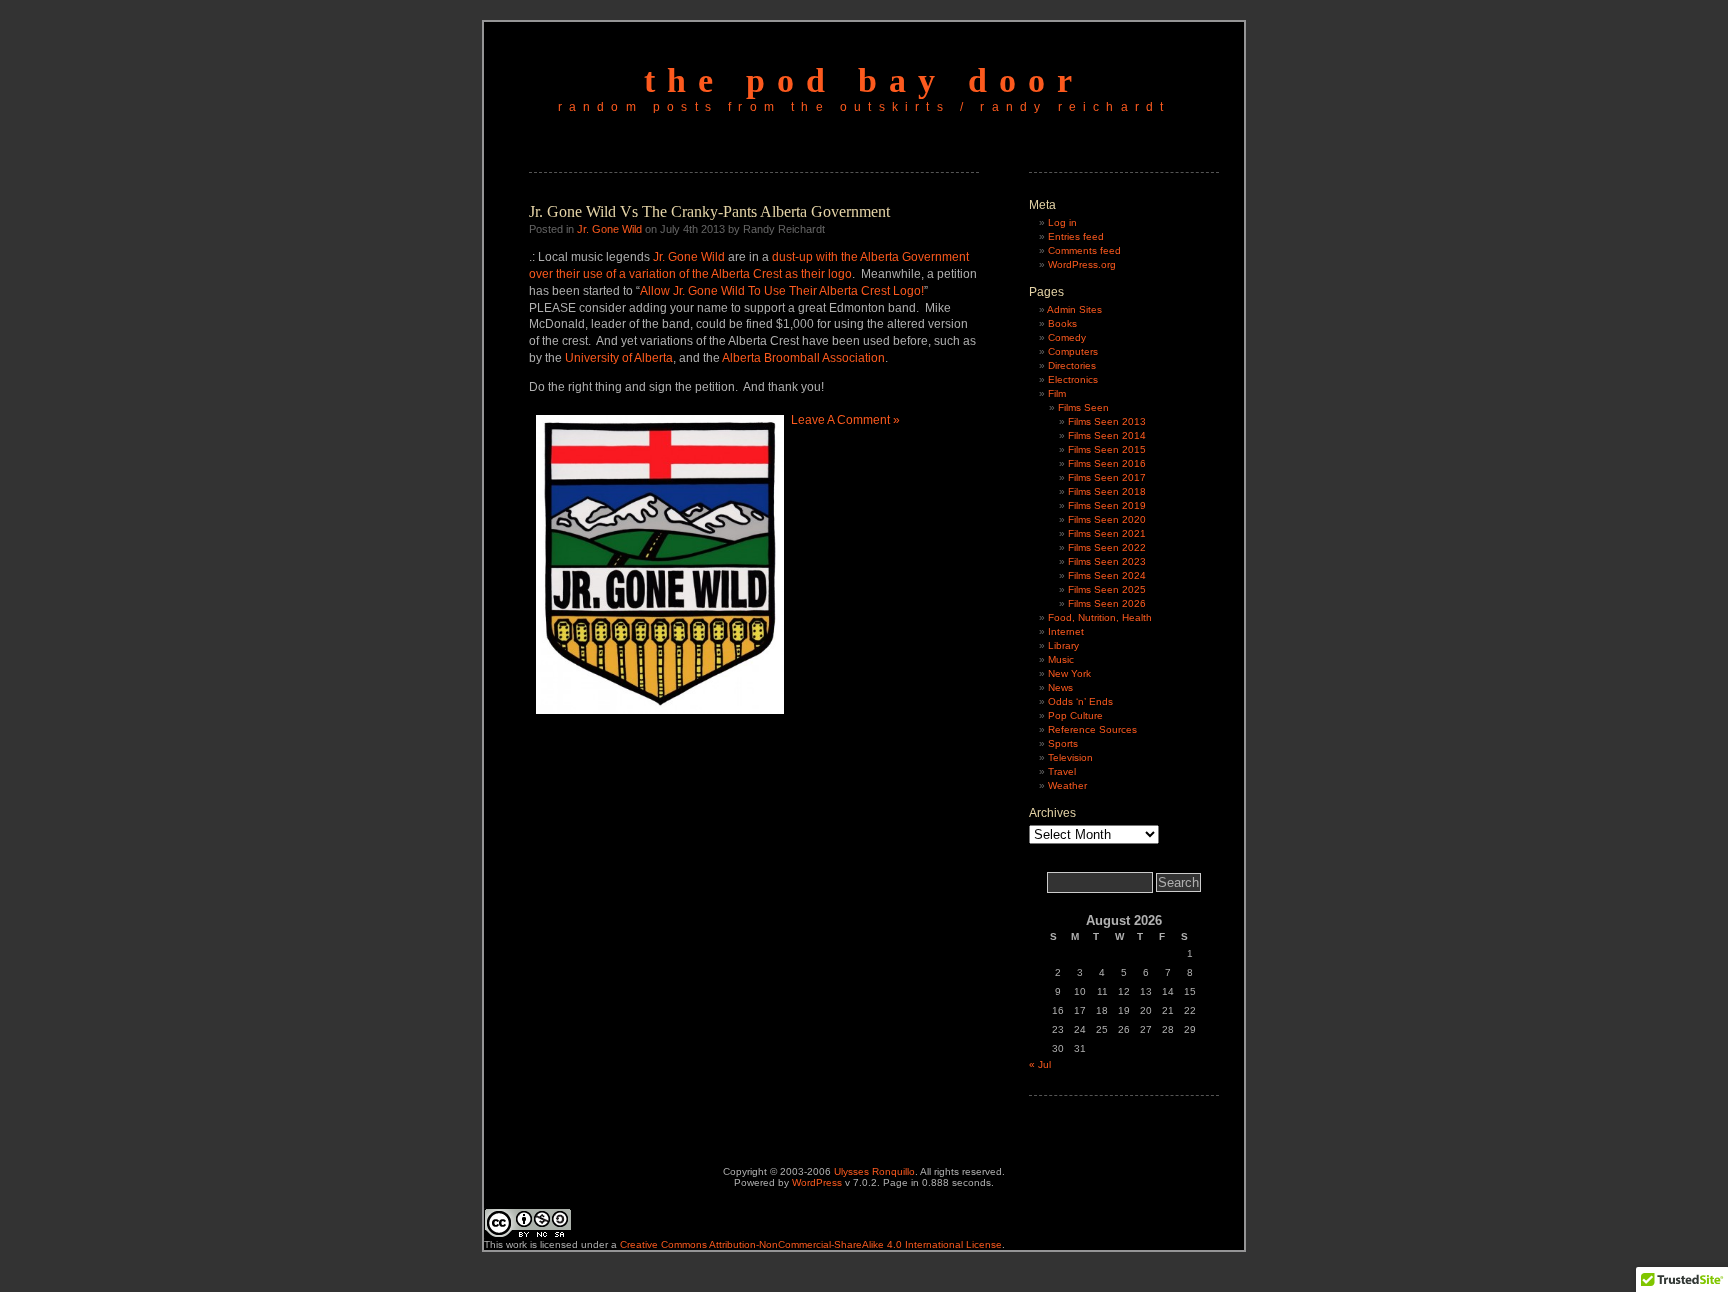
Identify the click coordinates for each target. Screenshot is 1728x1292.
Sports (1063, 743)
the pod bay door (864, 80)
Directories (1072, 365)
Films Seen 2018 (1107, 491)
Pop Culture (1075, 715)
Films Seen (1083, 407)
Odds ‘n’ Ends (1080, 701)
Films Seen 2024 (1107, 575)
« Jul (1040, 1064)
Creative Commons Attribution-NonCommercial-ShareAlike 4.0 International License (811, 1244)
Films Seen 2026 (1107, 603)
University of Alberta (619, 358)
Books (1062, 323)
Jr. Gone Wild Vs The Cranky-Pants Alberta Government (709, 211)
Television (1070, 757)
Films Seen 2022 (1107, 547)
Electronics (1073, 379)
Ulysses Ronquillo (874, 1171)
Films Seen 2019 (1107, 505)
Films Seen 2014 (1107, 435)
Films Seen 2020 (1107, 519)
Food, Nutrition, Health (1100, 617)
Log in (1062, 222)
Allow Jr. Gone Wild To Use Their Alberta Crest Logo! (782, 291)
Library (1063, 645)
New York (1069, 673)
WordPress (817, 1182)
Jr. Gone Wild (609, 229)
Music (1061, 659)
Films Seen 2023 (1107, 561)
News (1060, 687)
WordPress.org (1082, 264)
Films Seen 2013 (1107, 421)
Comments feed (1084, 250)
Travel (1062, 771)
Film (1057, 393)
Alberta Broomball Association (803, 358)
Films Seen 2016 (1107, 463)
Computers (1073, 351)
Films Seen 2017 (1107, 477)
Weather (1067, 785)
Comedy (1067, 337)
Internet (1066, 631)
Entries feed (1076, 236)
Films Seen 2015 (1107, 449)
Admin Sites (1074, 309)
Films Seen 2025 (1107, 589)
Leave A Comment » (845, 420)
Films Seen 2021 (1107, 533)
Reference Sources (1092, 729)
